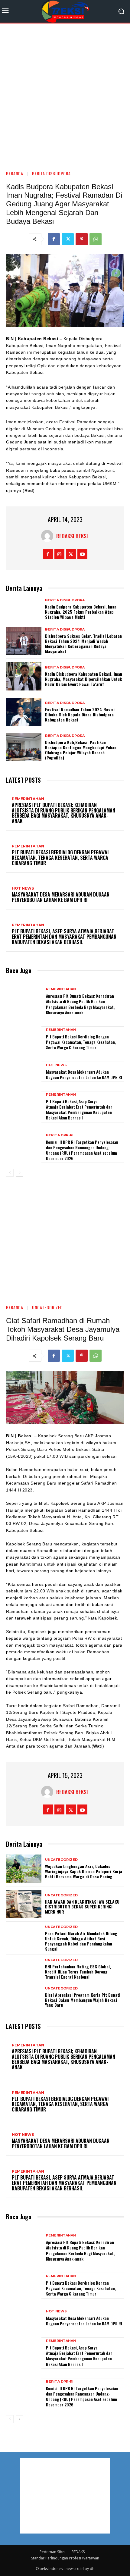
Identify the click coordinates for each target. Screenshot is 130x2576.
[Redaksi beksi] (49, 536)
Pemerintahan (28, 799)
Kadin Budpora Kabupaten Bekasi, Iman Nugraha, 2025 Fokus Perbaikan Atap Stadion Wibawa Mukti (81, 612)
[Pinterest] (82, 239)
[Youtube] (82, 554)
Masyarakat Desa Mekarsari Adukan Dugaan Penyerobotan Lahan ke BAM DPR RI (61, 897)
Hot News (23, 888)
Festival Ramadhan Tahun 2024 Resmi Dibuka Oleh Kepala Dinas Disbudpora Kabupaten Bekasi (80, 714)
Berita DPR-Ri (60, 1135)
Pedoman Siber (53, 2552)
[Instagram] (59, 554)
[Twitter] (68, 239)
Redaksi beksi (72, 536)
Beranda (15, 173)
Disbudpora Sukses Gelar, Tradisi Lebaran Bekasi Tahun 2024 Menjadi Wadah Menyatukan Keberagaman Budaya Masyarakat (83, 643)
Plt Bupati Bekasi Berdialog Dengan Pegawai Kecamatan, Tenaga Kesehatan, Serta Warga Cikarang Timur (60, 858)
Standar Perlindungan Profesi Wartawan (65, 2558)
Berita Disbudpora (51, 173)
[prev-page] (10, 1173)
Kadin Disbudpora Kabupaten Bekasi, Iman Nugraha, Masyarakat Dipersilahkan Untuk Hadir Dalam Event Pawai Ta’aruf (84, 679)
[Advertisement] (65, 94)
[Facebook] (54, 239)
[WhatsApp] (96, 239)
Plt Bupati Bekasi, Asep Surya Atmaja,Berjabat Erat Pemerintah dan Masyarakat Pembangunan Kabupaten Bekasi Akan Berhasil (64, 936)
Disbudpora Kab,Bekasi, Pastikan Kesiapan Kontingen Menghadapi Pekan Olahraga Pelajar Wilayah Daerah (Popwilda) (81, 750)
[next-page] (19, 1173)
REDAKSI (79, 2552)
